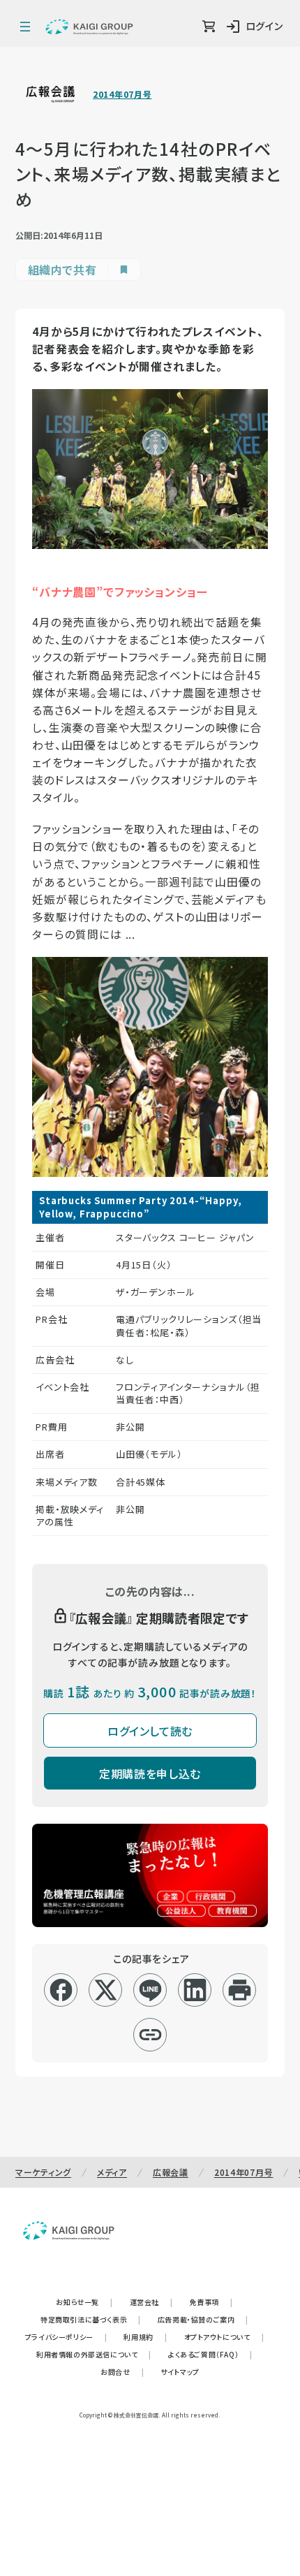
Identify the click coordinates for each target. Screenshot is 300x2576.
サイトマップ (180, 2372)
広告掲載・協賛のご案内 (203, 2319)
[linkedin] (195, 1990)
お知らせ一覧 (84, 2302)
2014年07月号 (122, 94)
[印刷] (240, 1990)
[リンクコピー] (150, 2035)
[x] (106, 1990)
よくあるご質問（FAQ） (210, 2354)
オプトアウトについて (224, 2337)
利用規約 (145, 2337)
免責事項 (211, 2302)
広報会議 (171, 2172)
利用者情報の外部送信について (94, 2354)
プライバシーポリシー (66, 2337)
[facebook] (61, 1990)
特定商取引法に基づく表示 (91, 2319)
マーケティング (43, 2172)
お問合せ (122, 2372)
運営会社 (151, 2302)
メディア (112, 2172)
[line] (150, 1990)
